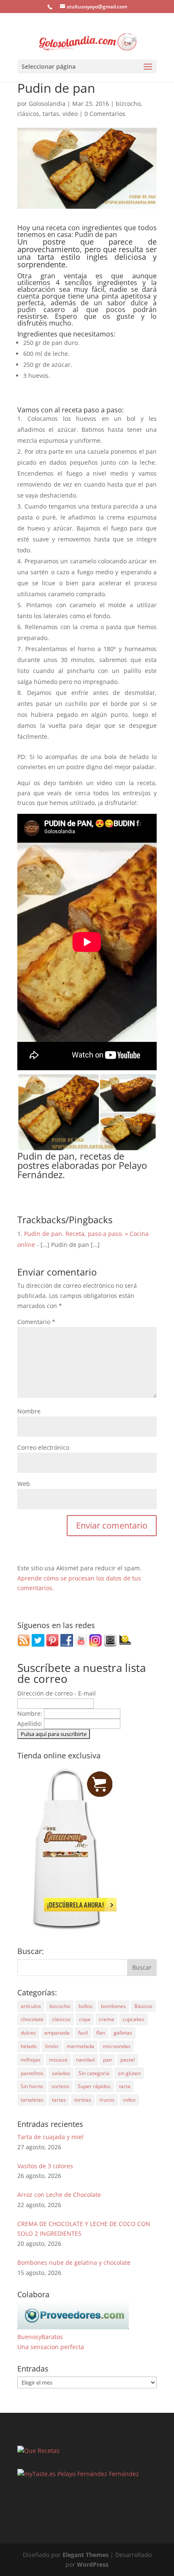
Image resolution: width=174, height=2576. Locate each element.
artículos (31, 2006)
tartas (51, 114)
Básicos (143, 2006)
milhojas (31, 2060)
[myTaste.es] (37, 2474)
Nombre (29, 1411)
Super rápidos (94, 2086)
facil (83, 2033)
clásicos (28, 114)
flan (101, 2033)
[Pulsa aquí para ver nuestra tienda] (67, 1929)
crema (106, 2019)
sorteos (60, 2086)
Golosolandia (47, 104)
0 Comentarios (105, 114)
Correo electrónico (43, 1447)
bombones (113, 2006)
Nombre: (31, 1713)
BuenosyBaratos (40, 2337)
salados (61, 2073)
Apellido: (31, 1724)
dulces (28, 2033)
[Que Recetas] (38, 2451)
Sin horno (32, 2086)
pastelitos (32, 2073)
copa (85, 2019)
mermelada (80, 2046)
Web (24, 1484)
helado (29, 2046)
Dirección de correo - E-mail (57, 1693)
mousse (58, 2060)
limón (52, 2046)
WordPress (93, 2564)
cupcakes (133, 2019)
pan (107, 2060)
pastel (128, 2060)
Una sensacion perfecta (51, 2347)
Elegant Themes (86, 2555)
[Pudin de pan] (87, 1146)
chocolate (32, 2019)
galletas (123, 2033)
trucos (107, 2100)
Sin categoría (94, 2073)
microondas (117, 2046)
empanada (57, 2033)
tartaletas (32, 2100)
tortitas (83, 2100)
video (70, 114)
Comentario (36, 1322)
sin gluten (129, 2073)
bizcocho (128, 104)
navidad (85, 2060)
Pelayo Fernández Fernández (98, 2474)
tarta (125, 2086)
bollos (86, 2006)
